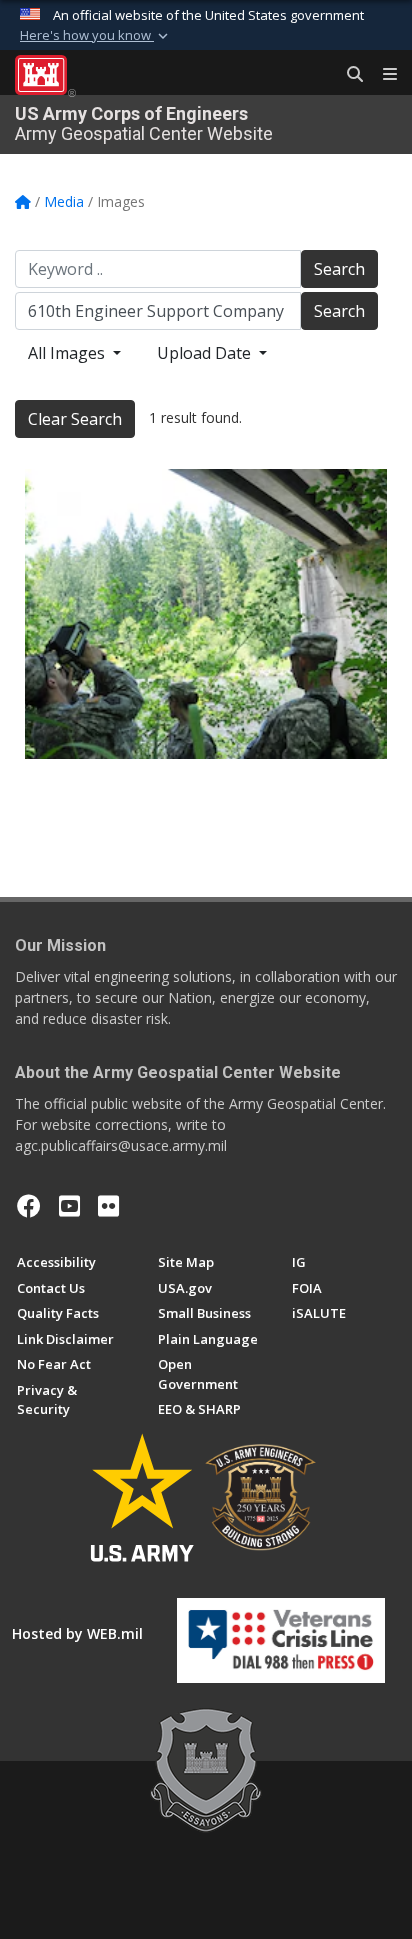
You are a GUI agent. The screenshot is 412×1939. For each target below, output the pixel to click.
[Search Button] (348, 75)
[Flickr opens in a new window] (108, 1206)
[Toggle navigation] (382, 75)
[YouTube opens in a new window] (69, 1206)
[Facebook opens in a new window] (29, 1206)
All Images (68, 353)
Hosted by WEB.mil (77, 1633)
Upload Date (206, 353)
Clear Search (75, 419)
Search (339, 269)
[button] (96, 36)
